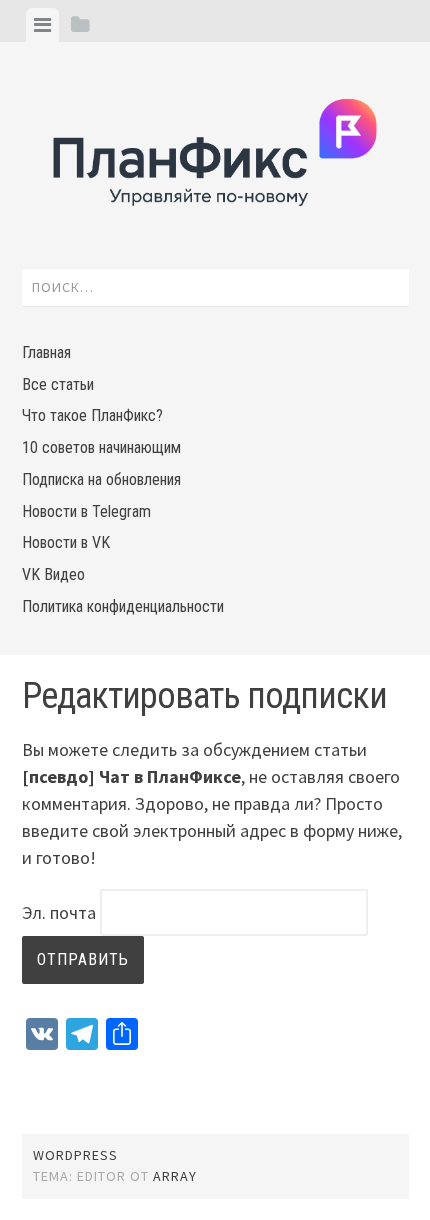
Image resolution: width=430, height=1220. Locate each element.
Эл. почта (59, 912)
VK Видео (53, 574)
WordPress (75, 1155)
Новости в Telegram (86, 511)
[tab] (42, 25)
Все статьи (58, 384)
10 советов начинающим (101, 447)
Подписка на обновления (101, 479)
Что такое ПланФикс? (92, 415)
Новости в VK (66, 542)
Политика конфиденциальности (123, 606)
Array (175, 1176)
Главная (46, 352)
